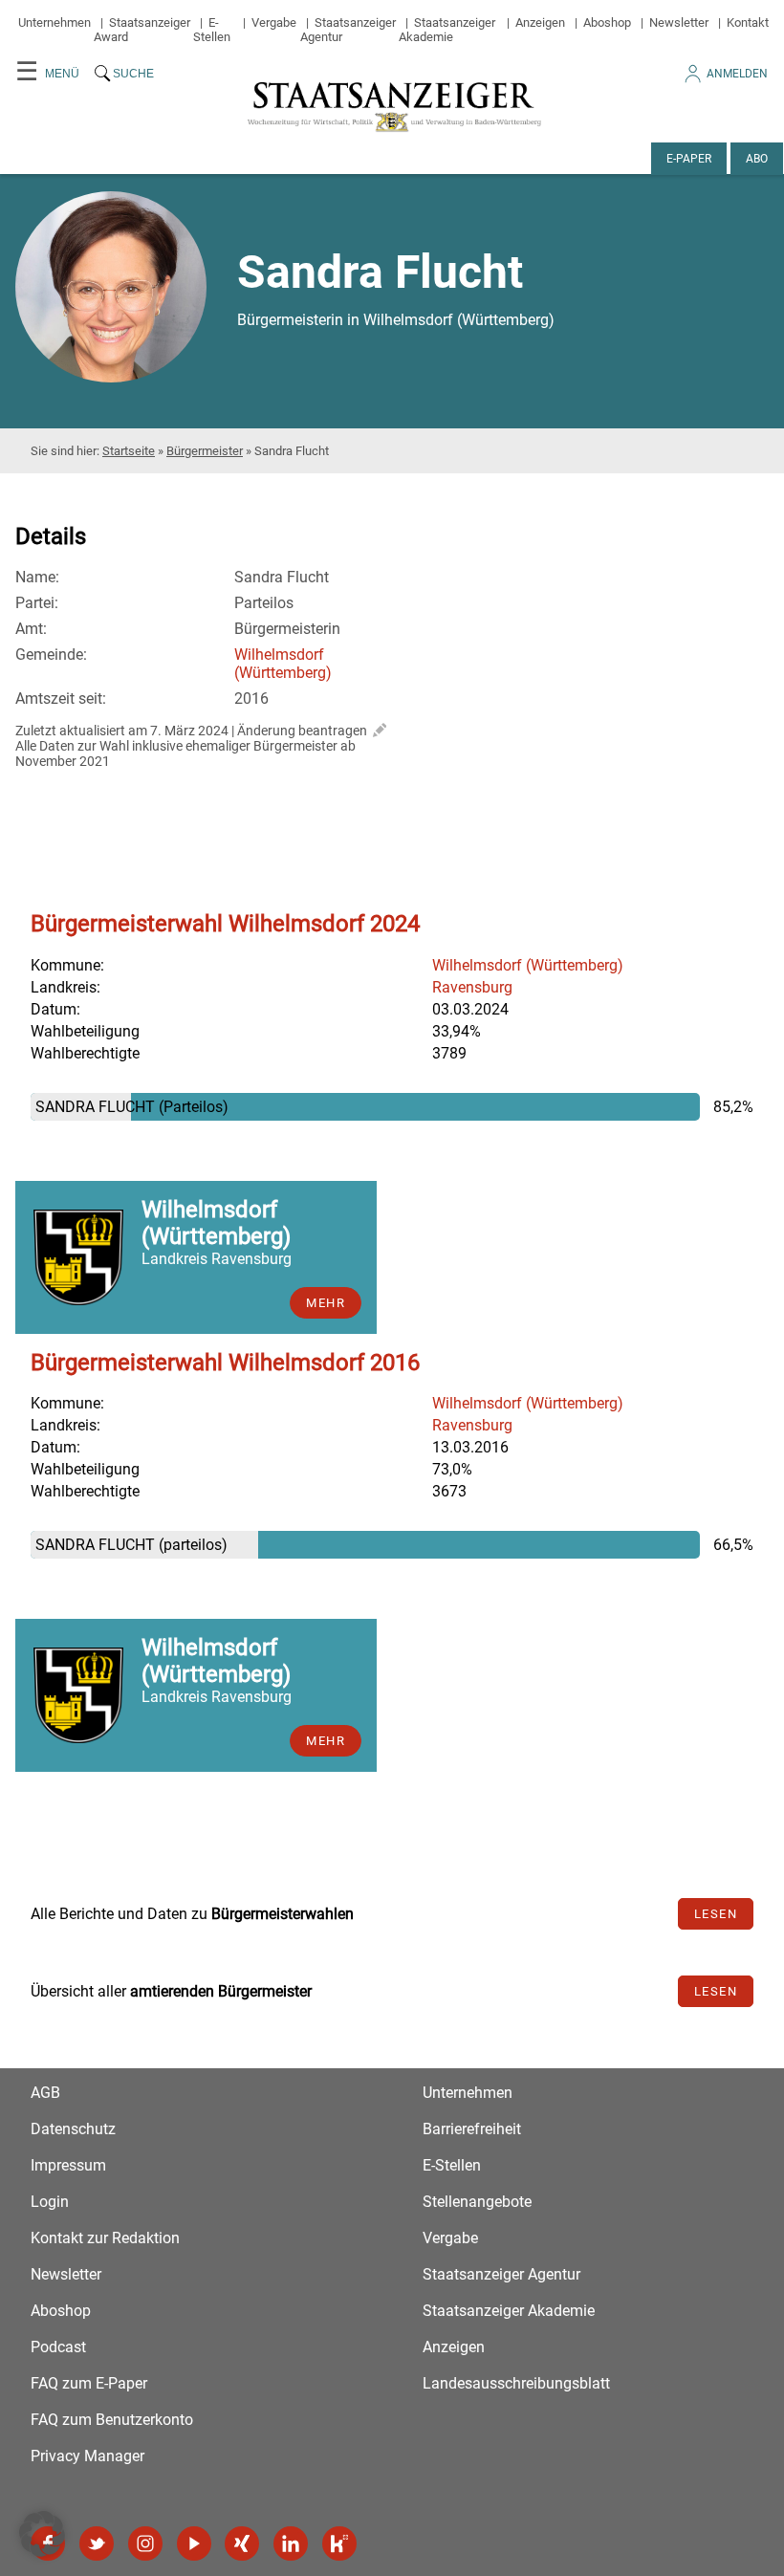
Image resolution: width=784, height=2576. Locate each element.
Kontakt (748, 22)
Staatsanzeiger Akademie (447, 30)
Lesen (716, 1914)
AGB (45, 2093)
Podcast (58, 2347)
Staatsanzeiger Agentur (501, 2274)
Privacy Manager (87, 2456)
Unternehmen (54, 22)
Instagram (145, 2543)
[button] (42, 2534)
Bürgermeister (205, 451)
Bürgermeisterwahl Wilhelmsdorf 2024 (225, 924)
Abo (757, 159)
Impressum (68, 2165)
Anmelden (737, 74)
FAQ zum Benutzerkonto (112, 2420)
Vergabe (274, 22)
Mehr (326, 1303)
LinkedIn (291, 2543)
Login (50, 2202)
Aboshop (607, 22)
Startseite (129, 451)
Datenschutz (73, 2129)
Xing (242, 2543)
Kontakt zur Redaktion (105, 2238)
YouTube (194, 2543)
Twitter (97, 2543)
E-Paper (689, 159)
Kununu (339, 2543)
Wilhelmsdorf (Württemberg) (283, 664)
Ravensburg (472, 987)
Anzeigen (540, 22)
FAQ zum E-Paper (89, 2383)
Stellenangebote (477, 2202)
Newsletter (679, 22)
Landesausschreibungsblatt (516, 2383)
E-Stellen (212, 30)
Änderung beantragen (302, 731)
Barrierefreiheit (472, 2129)
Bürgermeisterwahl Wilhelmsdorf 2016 (225, 1363)
